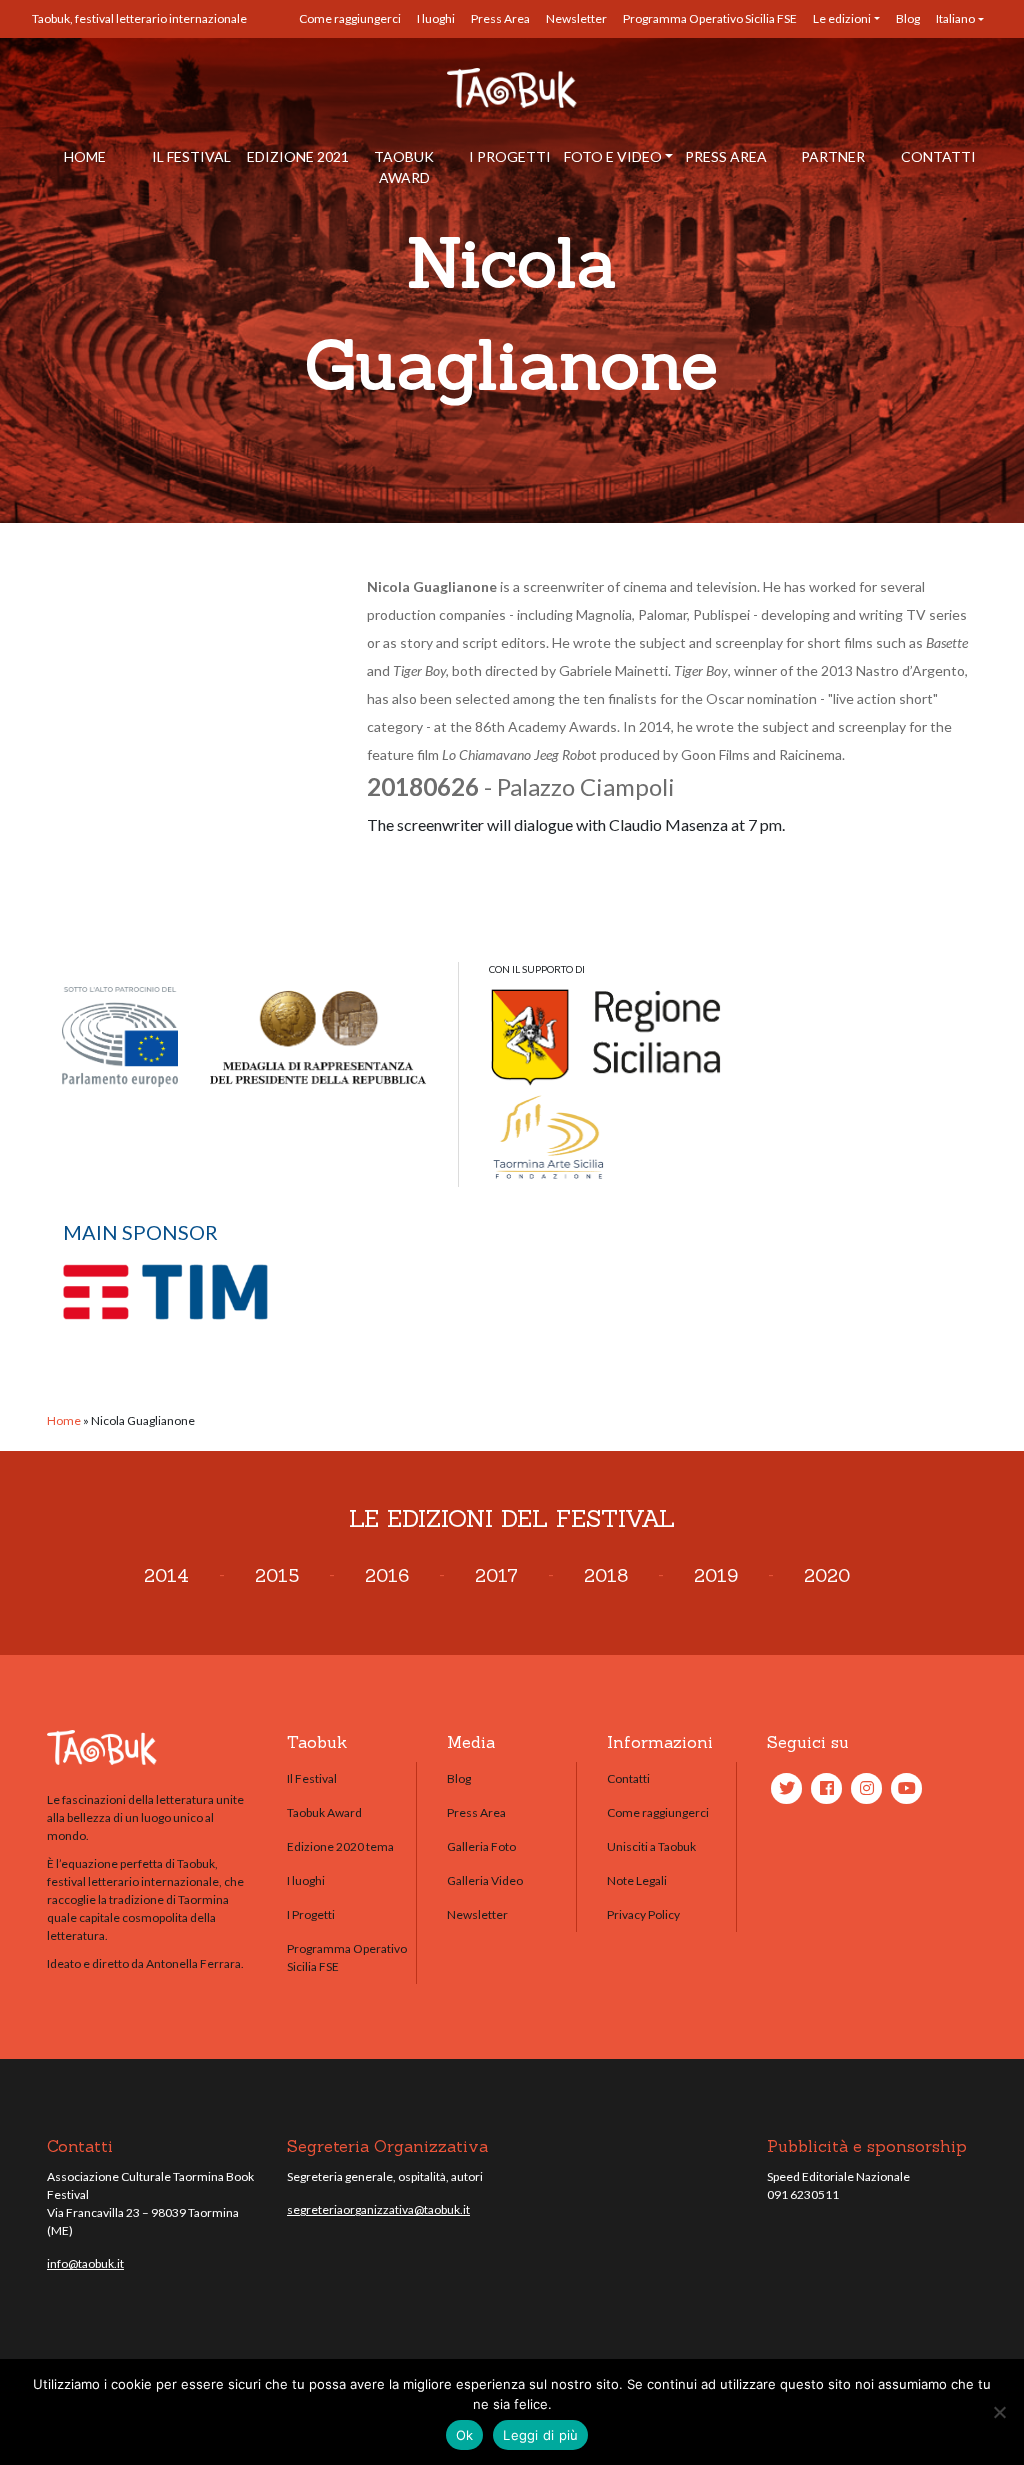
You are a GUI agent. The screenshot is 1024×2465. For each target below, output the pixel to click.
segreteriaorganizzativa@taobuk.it (378, 2209)
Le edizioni (842, 18)
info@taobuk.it (85, 2263)
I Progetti (510, 156)
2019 (716, 1575)
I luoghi (436, 18)
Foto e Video (613, 156)
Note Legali (637, 1880)
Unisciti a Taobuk (651, 1846)
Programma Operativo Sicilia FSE (710, 18)
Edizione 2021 (298, 156)
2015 (277, 1575)
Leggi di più (540, 2435)
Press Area (500, 18)
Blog (908, 18)
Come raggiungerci (350, 18)
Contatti (938, 156)
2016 (387, 1575)
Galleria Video (485, 1880)
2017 (496, 1575)
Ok (465, 2435)
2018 (606, 1575)
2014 (166, 1575)
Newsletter (576, 18)
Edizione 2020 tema (340, 1846)
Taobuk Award (404, 167)
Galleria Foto (481, 1846)
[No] (999, 2412)
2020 (827, 1575)
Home (85, 156)
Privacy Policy (643, 1914)
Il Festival (191, 156)
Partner (833, 156)
